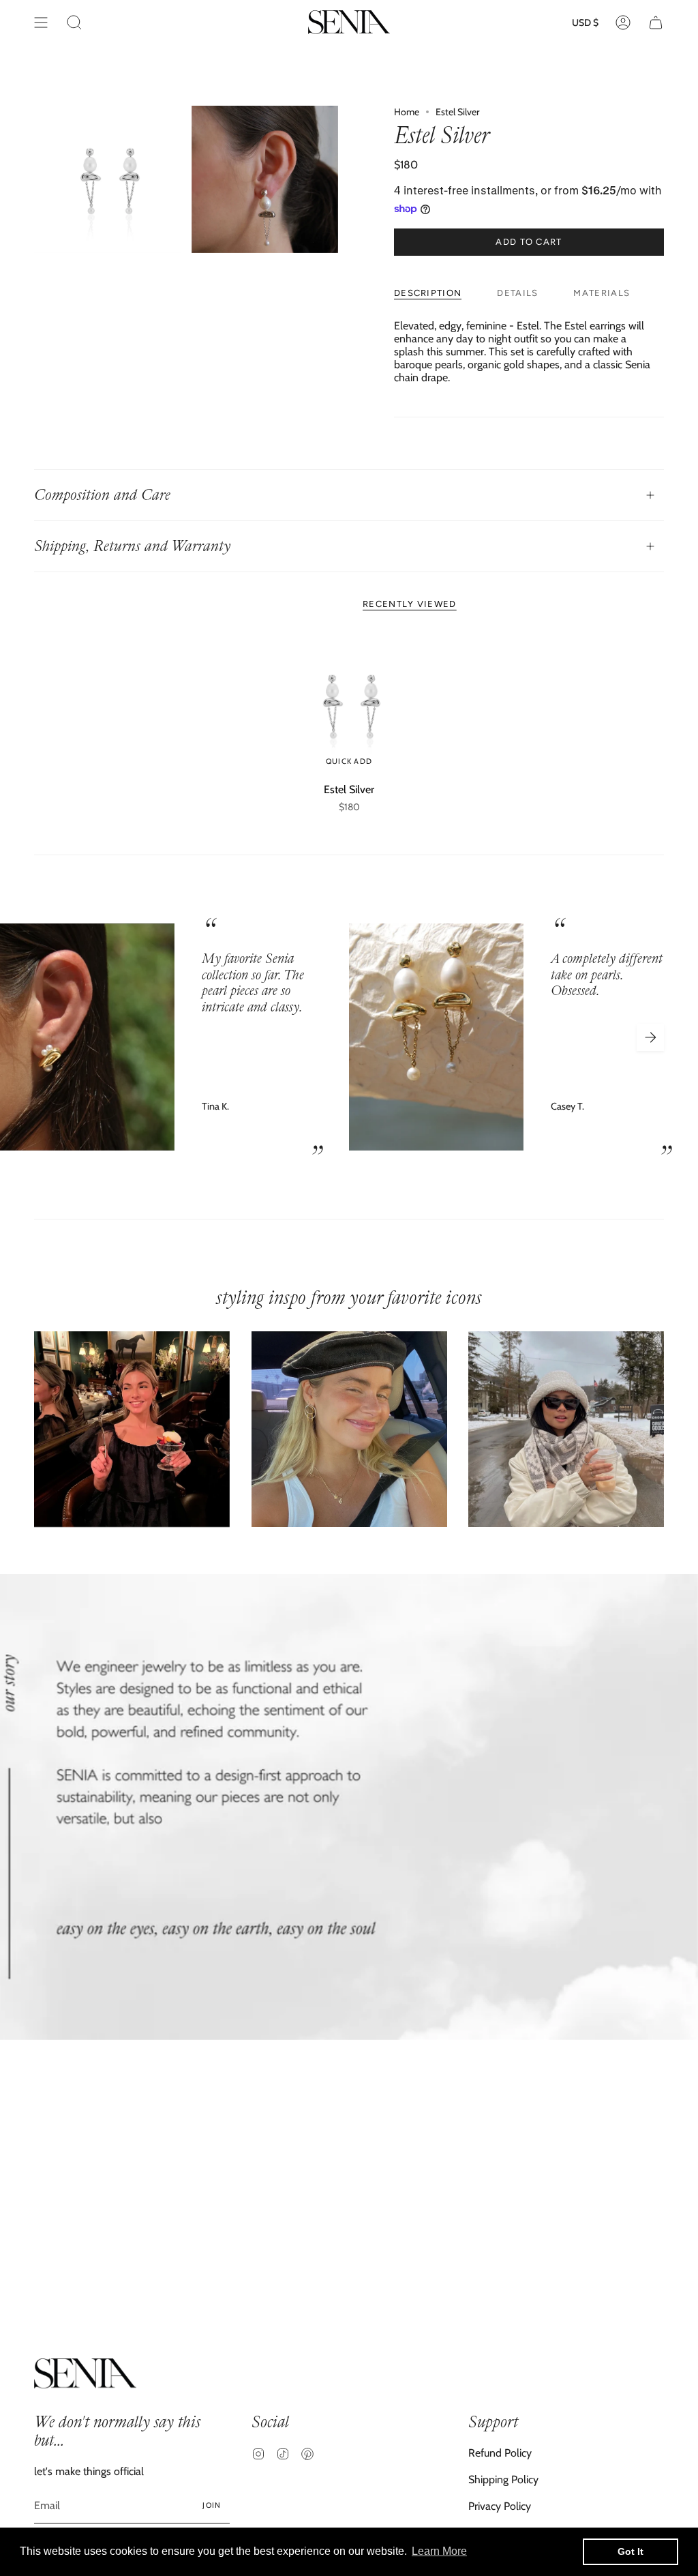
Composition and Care (102, 495)
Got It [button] (631, 2551)
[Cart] (656, 22)
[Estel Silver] (349, 705)
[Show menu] (41, 22)
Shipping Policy (503, 2479)
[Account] (623, 22)
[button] (74, 22)
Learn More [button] (439, 2551)
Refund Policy (500, 2453)
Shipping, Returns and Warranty (132, 546)
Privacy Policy (500, 2506)
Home (407, 112)
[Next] (650, 1037)
